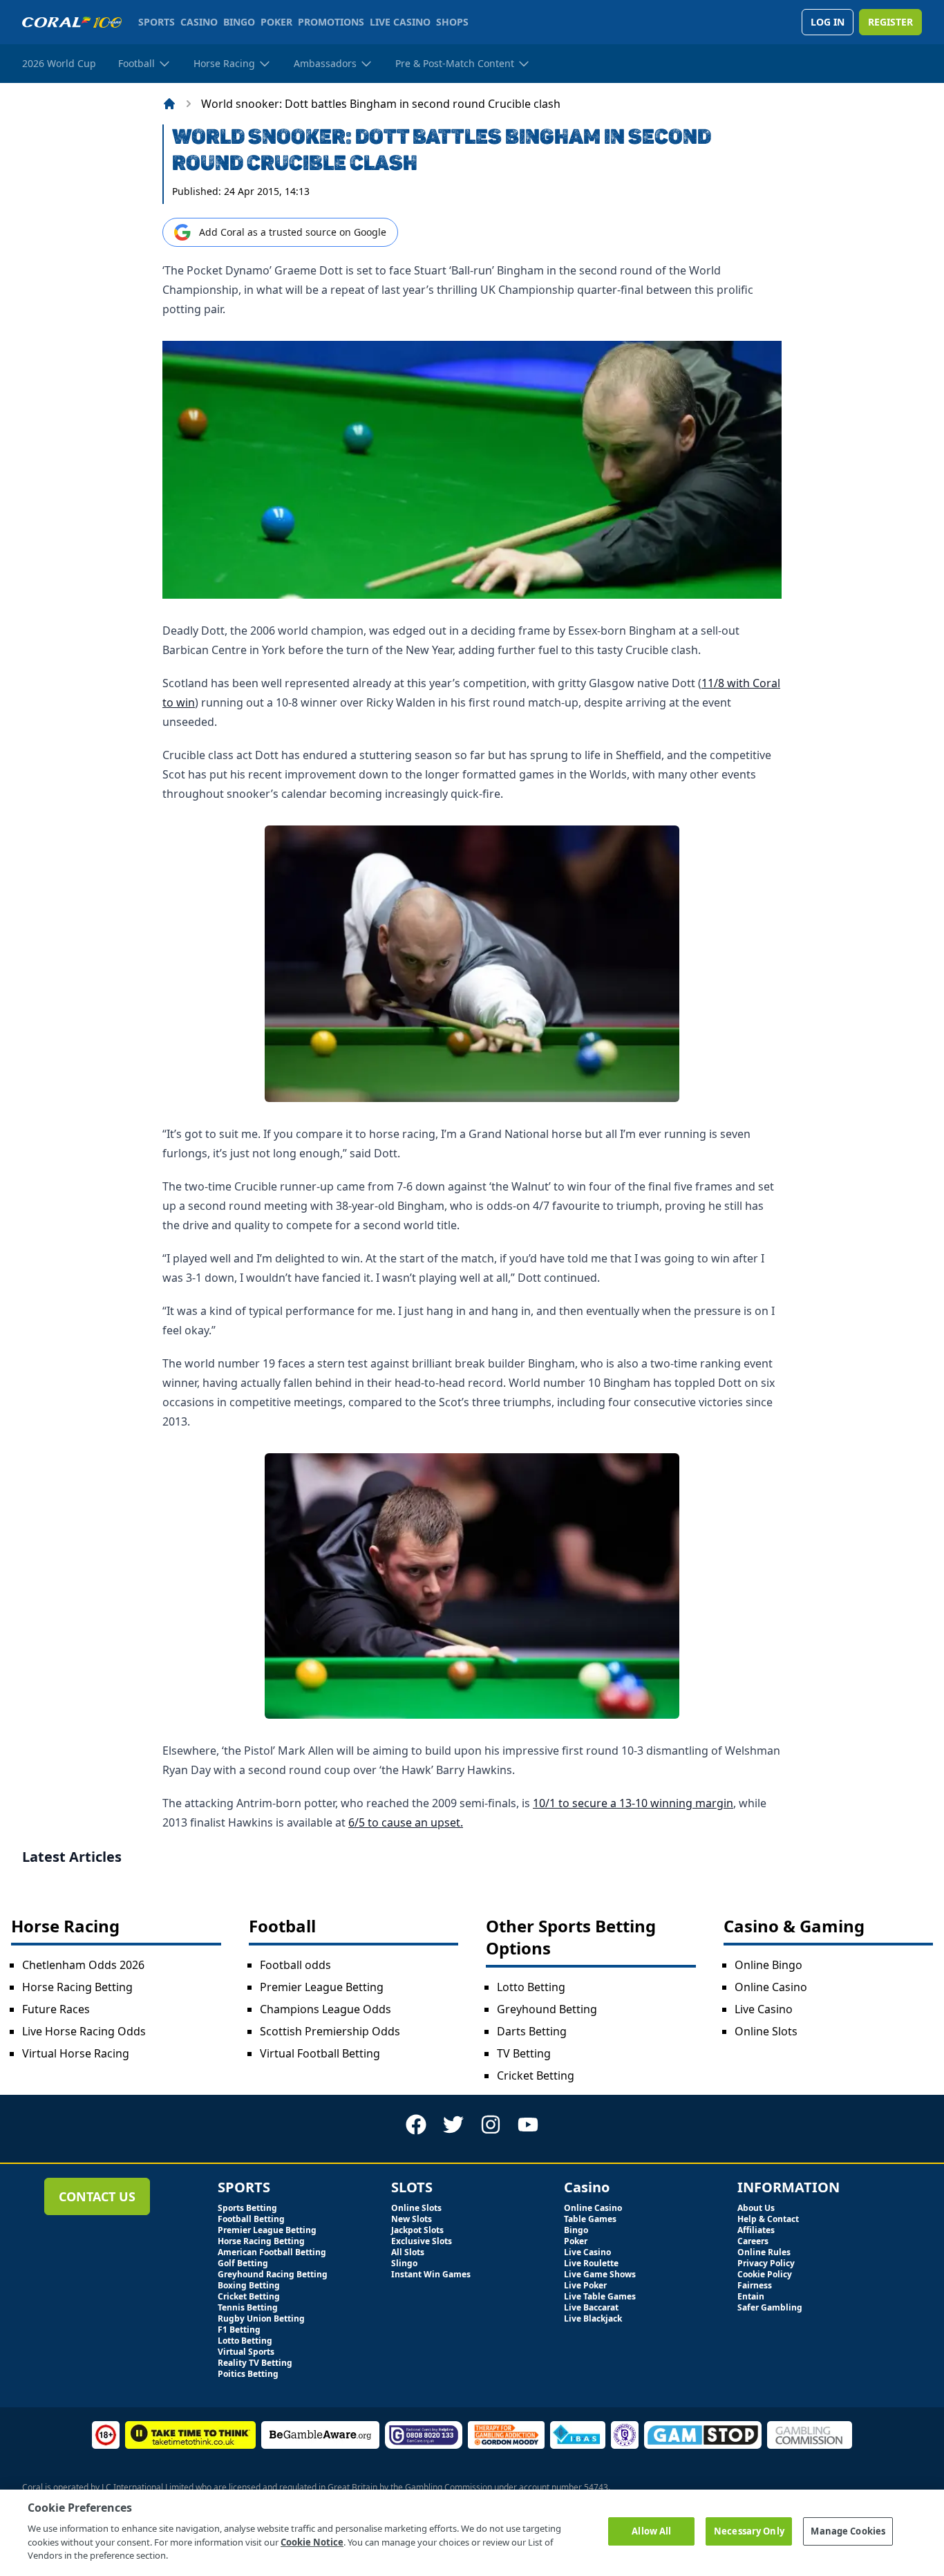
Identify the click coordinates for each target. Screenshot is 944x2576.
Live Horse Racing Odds (84, 2031)
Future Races (56, 2009)
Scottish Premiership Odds (330, 2031)
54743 (596, 2487)
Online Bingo (768, 1965)
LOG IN (828, 22)
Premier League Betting (322, 1987)
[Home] (169, 104)
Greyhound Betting (547, 2009)
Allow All (651, 2531)
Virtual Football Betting (320, 2053)
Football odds (295, 1965)
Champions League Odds (325, 2009)
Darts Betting (532, 2031)
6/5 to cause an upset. (406, 1822)
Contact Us (97, 2196)
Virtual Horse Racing (76, 2053)
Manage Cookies (848, 2531)
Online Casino (771, 1987)
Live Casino (764, 2009)
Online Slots (766, 2031)
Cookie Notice (312, 2541)
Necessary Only (749, 2531)
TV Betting (524, 2053)
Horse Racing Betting (77, 1987)
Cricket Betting (536, 2075)
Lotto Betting (531, 1987)
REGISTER (890, 22)
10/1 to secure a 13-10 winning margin (633, 1803)
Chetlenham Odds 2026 (83, 1965)
